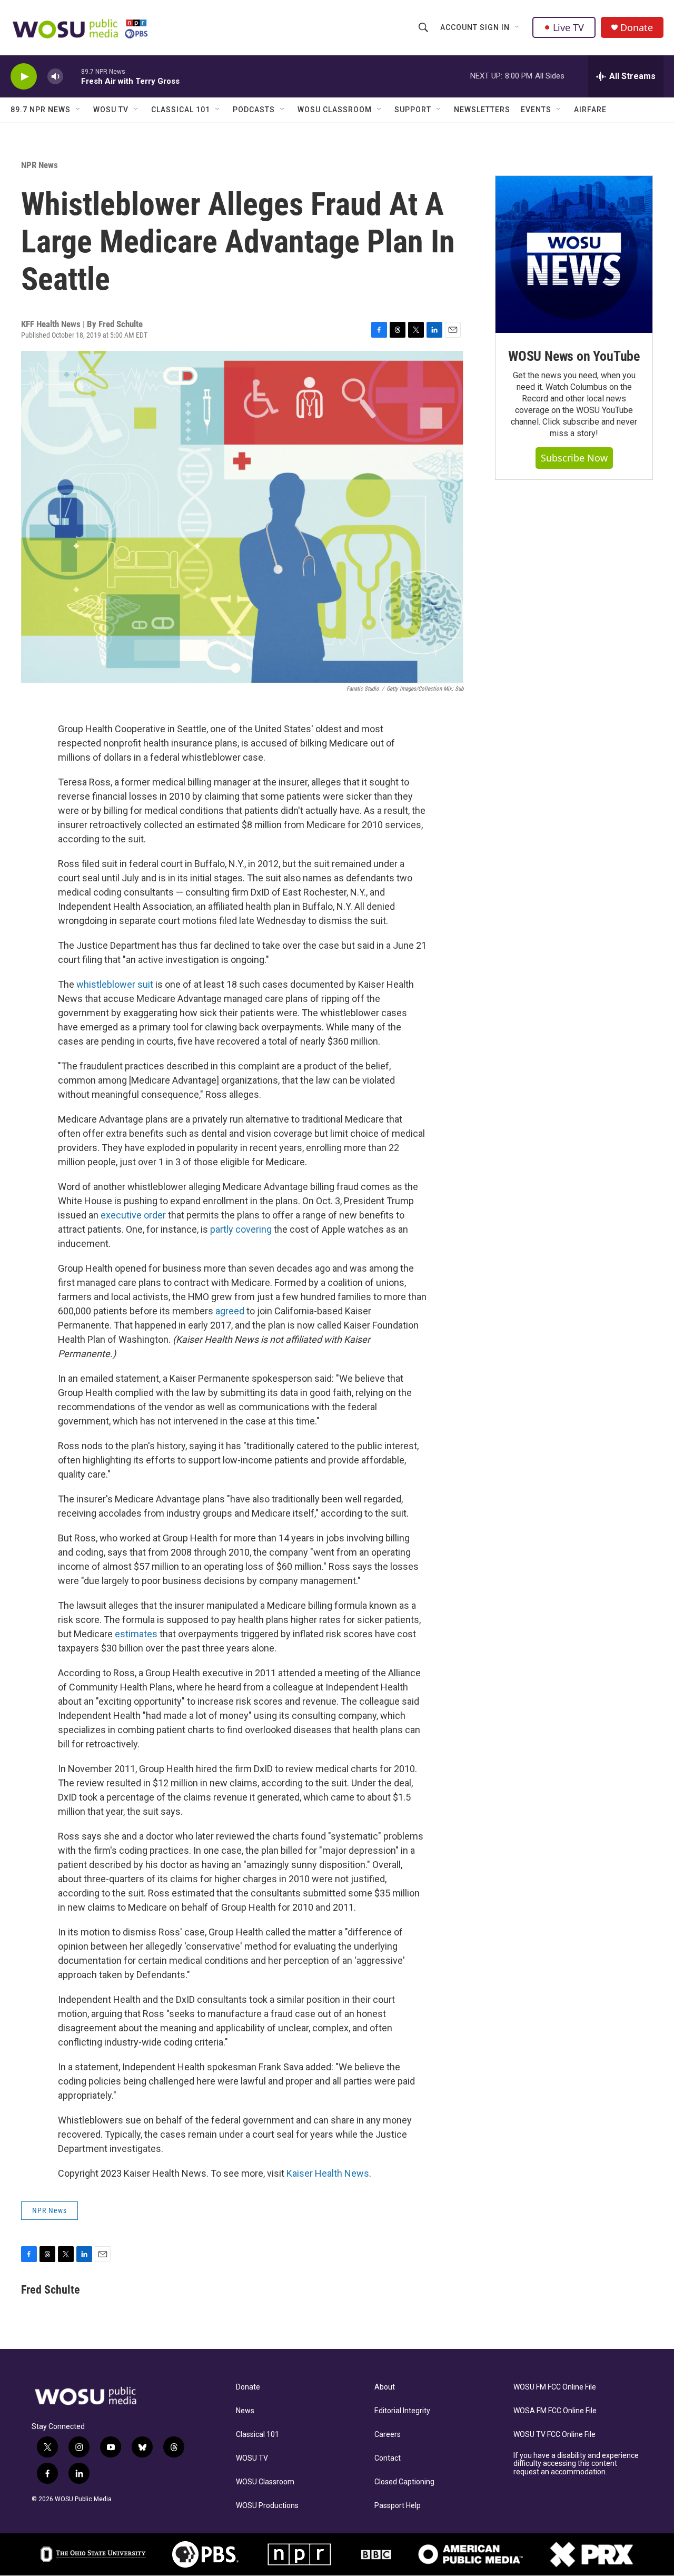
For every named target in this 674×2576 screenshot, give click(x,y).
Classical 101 (181, 110)
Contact (388, 2458)
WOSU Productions (267, 2506)
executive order (133, 1215)
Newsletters (482, 110)
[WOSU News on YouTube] (574, 254)
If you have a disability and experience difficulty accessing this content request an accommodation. (576, 2464)
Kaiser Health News (328, 2173)
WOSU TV (111, 110)
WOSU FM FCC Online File (555, 2387)
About (385, 2387)
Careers (388, 2435)
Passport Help (398, 2506)
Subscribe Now (574, 458)
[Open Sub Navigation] (518, 27)
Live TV (568, 27)
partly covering (241, 1229)
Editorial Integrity (402, 2411)
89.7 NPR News (41, 110)
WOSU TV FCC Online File (554, 2435)
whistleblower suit (115, 984)
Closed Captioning (404, 2482)
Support (413, 110)
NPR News (39, 165)
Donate (637, 28)
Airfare (590, 110)
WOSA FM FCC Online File (555, 2411)
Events (536, 110)
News (245, 2411)
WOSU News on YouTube (574, 356)
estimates (136, 1634)
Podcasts (254, 110)
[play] (24, 77)
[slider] (72, 76)
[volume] (55, 77)
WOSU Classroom (335, 110)
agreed (230, 1311)
